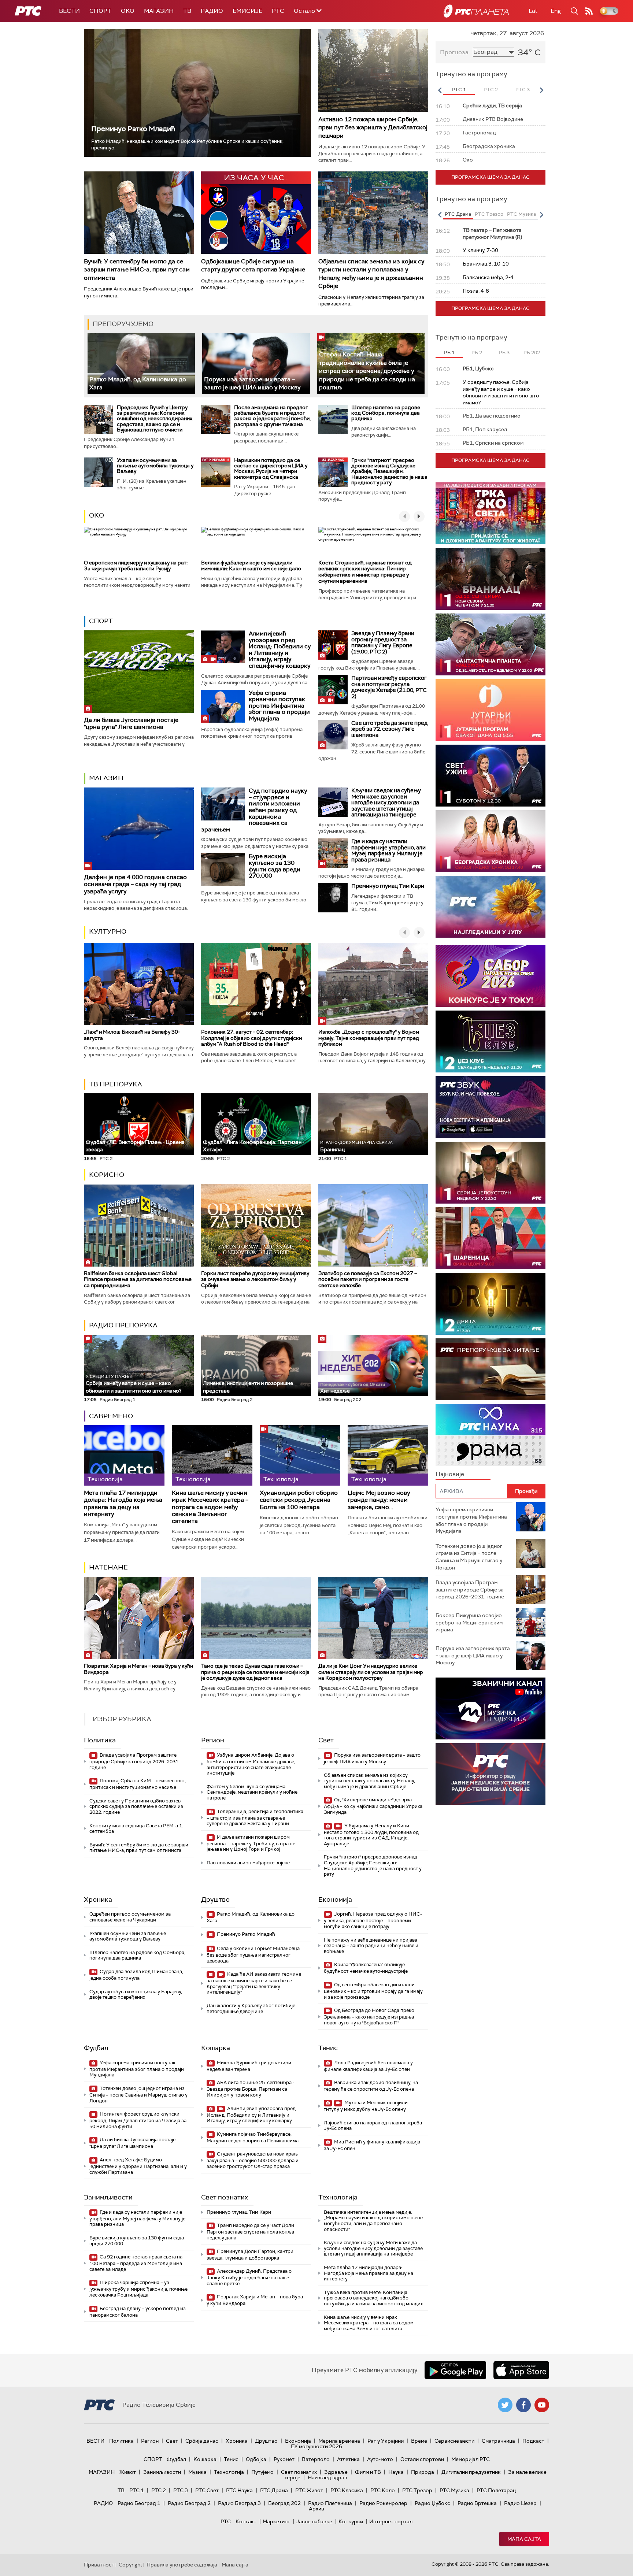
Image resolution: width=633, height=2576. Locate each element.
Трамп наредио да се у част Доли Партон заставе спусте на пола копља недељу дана (250, 2232)
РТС (278, 11)
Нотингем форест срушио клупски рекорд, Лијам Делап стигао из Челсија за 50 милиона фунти (138, 2120)
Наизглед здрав (327, 2477)
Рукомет (284, 2459)
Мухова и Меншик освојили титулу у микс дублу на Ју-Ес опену (366, 2106)
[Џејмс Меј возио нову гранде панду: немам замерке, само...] (388, 1455)
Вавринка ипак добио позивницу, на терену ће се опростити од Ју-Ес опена (371, 2086)
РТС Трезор (417, 2490)
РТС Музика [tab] (521, 214)
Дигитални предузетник (471, 2472)
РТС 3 (181, 2490)
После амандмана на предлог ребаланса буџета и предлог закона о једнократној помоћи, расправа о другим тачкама (272, 416)
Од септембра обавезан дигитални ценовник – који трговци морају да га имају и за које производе (373, 1991)
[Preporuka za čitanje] (491, 1369)
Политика (100, 1740)
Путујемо (262, 2472)
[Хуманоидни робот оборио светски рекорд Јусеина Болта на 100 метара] (300, 1455)
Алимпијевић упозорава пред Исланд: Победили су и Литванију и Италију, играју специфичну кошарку (280, 650)
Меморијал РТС (471, 2459)
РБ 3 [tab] (504, 353)
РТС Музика (454, 2490)
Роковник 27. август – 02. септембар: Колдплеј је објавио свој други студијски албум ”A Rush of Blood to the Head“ (251, 1038)
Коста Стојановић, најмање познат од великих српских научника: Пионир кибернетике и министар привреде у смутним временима (365, 572)
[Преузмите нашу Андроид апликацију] (455, 2370)
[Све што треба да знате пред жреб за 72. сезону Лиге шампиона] (333, 735)
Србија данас (202, 2441)
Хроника (98, 1899)
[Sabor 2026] (491, 976)
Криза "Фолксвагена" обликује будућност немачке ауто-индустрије (366, 1968)
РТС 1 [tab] (459, 90)
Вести (69, 11)
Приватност (99, 2565)
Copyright (130, 2565)
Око (97, 515)
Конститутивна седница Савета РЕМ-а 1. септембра (136, 1829)
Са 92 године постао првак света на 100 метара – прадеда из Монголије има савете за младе (136, 2263)
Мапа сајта (524, 2539)
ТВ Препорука (116, 1084)
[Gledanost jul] (491, 907)
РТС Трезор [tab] (489, 214)
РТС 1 (137, 2490)
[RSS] (589, 11)
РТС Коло (383, 2490)
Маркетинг (276, 2521)
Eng (556, 11)
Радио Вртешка (477, 2503)
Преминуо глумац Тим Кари (388, 886)
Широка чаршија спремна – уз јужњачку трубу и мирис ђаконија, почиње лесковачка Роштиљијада (138, 2289)
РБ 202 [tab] (532, 353)
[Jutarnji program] (491, 710)
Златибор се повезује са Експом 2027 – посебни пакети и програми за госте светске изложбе (368, 1279)
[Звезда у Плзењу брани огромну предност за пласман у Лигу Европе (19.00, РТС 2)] (333, 645)
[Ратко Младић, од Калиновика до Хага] (141, 364)
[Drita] (491, 1304)
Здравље (336, 2472)
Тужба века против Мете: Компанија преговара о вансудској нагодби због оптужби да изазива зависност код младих (373, 2298)
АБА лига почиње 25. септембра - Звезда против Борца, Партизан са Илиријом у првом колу (251, 2089)
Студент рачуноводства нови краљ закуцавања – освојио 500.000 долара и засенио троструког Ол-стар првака (253, 2160)
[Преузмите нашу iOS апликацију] (521, 2370)
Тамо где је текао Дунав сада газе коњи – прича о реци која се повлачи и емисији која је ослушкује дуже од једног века (255, 1672)
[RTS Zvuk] (491, 1107)
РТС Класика (347, 2490)
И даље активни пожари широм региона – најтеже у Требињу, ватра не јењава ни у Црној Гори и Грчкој (251, 1843)
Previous (440, 90)
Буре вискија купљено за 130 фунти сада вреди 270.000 (275, 866)
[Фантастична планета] (491, 644)
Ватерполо (316, 2459)
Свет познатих (225, 2197)
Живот (128, 2472)
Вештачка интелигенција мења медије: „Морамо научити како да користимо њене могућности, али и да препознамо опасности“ (373, 2221)
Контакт (246, 2521)
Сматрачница (498, 2441)
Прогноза (454, 52)
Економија (335, 1899)
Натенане (108, 1567)
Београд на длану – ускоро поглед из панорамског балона (138, 2312)
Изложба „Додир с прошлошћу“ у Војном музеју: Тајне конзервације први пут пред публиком (369, 1038)
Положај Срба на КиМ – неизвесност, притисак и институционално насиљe (138, 1784)
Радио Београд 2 (189, 2503)
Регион (213, 1740)
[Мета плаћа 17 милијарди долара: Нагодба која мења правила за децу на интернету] (124, 1455)
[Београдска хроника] (491, 841)
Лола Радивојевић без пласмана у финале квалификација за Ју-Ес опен (368, 2066)
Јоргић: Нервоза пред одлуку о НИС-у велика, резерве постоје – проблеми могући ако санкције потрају (373, 1920)
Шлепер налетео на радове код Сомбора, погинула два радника (386, 413)
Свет (326, 1740)
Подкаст (533, 2441)
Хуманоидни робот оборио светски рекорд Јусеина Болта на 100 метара (299, 1500)
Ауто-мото (380, 2459)
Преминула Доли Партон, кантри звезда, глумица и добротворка (250, 2255)
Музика (197, 2472)
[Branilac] (491, 579)
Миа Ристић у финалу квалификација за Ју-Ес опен (372, 2145)
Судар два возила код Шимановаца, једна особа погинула (136, 1975)
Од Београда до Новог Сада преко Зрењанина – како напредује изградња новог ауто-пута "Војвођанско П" (369, 2017)
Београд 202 (284, 2503)
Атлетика (348, 2459)
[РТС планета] (476, 11)
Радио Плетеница (330, 2503)
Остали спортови (422, 2459)
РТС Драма (274, 2490)
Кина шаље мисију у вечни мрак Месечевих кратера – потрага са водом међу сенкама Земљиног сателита (210, 1507)
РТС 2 (159, 2490)
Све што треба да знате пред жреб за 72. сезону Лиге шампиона (389, 729)
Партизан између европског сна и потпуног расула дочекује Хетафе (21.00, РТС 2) (389, 687)
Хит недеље (335, 1391)
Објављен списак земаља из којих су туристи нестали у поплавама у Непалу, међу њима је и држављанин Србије (371, 274)
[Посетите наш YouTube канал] (542, 2405)
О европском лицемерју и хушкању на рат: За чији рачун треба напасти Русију (136, 566)
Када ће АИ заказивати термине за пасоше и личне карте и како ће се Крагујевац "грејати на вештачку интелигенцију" (254, 1983)
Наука (396, 2472)
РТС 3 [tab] (523, 90)
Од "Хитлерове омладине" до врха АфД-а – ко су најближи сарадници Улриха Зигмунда (373, 1806)
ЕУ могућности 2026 (316, 2446)
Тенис (328, 2048)
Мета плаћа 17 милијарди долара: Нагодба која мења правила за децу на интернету (123, 1503)
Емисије (247, 11)
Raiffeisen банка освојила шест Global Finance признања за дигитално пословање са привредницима (138, 1279)
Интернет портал (391, 2521)
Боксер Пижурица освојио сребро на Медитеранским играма (469, 1622)
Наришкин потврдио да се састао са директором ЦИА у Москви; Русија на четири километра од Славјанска (271, 468)
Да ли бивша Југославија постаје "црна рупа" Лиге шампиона (131, 723)
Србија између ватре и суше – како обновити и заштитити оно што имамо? (134, 1384)
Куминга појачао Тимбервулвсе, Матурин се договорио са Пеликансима (253, 2137)
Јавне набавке (314, 2521)
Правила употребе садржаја (182, 2565)
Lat (533, 11)
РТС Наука (239, 2490)
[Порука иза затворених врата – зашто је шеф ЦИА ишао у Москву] (256, 364)
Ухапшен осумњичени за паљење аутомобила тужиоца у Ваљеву (155, 466)
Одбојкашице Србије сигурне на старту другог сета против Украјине (253, 265)
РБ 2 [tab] (477, 353)
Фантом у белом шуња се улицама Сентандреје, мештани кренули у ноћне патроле (252, 1792)
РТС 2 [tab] (491, 90)
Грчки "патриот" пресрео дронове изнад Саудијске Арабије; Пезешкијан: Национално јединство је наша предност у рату (389, 471)
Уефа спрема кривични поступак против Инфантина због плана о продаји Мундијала (279, 706)
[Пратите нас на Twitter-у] (505, 2405)
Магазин (159, 11)
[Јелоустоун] (491, 1173)
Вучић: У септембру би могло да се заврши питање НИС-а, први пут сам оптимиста (137, 270)
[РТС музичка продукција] (491, 1708)
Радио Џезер (520, 2503)
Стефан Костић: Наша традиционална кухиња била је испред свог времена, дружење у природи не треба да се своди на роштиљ (367, 371)
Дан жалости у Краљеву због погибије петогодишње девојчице (251, 2008)
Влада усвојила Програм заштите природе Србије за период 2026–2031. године (134, 1761)
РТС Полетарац (496, 2490)
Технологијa (338, 2197)
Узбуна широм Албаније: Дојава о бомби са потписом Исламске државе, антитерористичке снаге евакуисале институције (251, 1764)
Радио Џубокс (432, 2503)
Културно (108, 931)
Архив (316, 2509)
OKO (128, 11)
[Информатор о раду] (491, 1774)
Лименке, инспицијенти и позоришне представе (248, 1384)
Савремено (111, 1416)
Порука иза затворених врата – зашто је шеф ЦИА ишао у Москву (252, 383)
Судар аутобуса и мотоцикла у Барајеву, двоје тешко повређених (136, 1995)
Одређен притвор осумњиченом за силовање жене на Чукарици (130, 1917)
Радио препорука (123, 1325)
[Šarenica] (491, 1238)
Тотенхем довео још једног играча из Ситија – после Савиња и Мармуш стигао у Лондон (138, 2095)
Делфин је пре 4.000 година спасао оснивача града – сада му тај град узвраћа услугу (135, 884)
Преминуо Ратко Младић (133, 129)
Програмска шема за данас (491, 177)
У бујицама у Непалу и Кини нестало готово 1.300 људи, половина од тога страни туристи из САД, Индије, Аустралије (371, 1835)
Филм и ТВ (368, 2472)
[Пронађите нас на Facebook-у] (523, 2405)
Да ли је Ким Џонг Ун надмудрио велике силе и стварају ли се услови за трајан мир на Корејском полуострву (371, 1672)
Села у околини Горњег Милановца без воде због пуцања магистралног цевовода (253, 1955)
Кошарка (216, 2048)
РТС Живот (309, 2490)
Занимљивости (108, 2197)
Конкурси (351, 2521)
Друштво (215, 1899)
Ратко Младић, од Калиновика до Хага (251, 1917)
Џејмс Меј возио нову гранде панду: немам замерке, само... (379, 1500)
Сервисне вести (454, 2441)
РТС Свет (207, 2490)
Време (419, 2441)
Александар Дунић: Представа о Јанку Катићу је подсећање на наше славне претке (249, 2277)
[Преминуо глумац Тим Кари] (333, 898)
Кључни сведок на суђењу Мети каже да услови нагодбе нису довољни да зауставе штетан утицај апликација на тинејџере (386, 803)
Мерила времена (339, 2441)
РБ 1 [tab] (449, 353)
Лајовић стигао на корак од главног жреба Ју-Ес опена (373, 2126)
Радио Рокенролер (383, 2503)
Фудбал (96, 2048)
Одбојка (256, 2459)
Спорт (100, 11)
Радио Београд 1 (139, 2503)
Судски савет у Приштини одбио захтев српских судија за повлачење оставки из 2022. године (136, 1806)
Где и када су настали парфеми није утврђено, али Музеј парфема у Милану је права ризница (388, 850)
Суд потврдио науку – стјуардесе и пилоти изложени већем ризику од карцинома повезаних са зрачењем (254, 810)
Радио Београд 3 (239, 2503)
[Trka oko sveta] (491, 513)
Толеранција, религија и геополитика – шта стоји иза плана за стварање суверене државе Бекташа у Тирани (255, 1818)
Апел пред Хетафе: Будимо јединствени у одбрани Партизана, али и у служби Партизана (138, 2166)
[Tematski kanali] (491, 1435)
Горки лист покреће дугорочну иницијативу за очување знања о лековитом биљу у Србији (255, 1279)
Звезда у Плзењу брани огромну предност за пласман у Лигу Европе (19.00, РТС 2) (383, 642)
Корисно (107, 1175)
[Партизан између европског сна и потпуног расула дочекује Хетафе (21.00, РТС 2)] (333, 690)
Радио (212, 11)
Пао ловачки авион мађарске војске (248, 1863)
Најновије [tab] (450, 1474)
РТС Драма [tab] (458, 214)
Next (541, 90)
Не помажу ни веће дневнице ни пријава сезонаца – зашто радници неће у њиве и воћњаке (371, 1946)
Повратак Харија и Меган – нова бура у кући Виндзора (138, 1669)
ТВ (187, 11)
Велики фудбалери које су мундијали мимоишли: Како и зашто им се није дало (251, 566)
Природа (423, 2472)
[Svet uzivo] (491, 776)
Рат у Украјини (386, 2441)
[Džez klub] (491, 1041)
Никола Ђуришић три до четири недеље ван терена (249, 2066)
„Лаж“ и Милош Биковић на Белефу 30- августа (132, 1035)
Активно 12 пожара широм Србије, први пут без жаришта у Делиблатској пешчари (373, 127)
